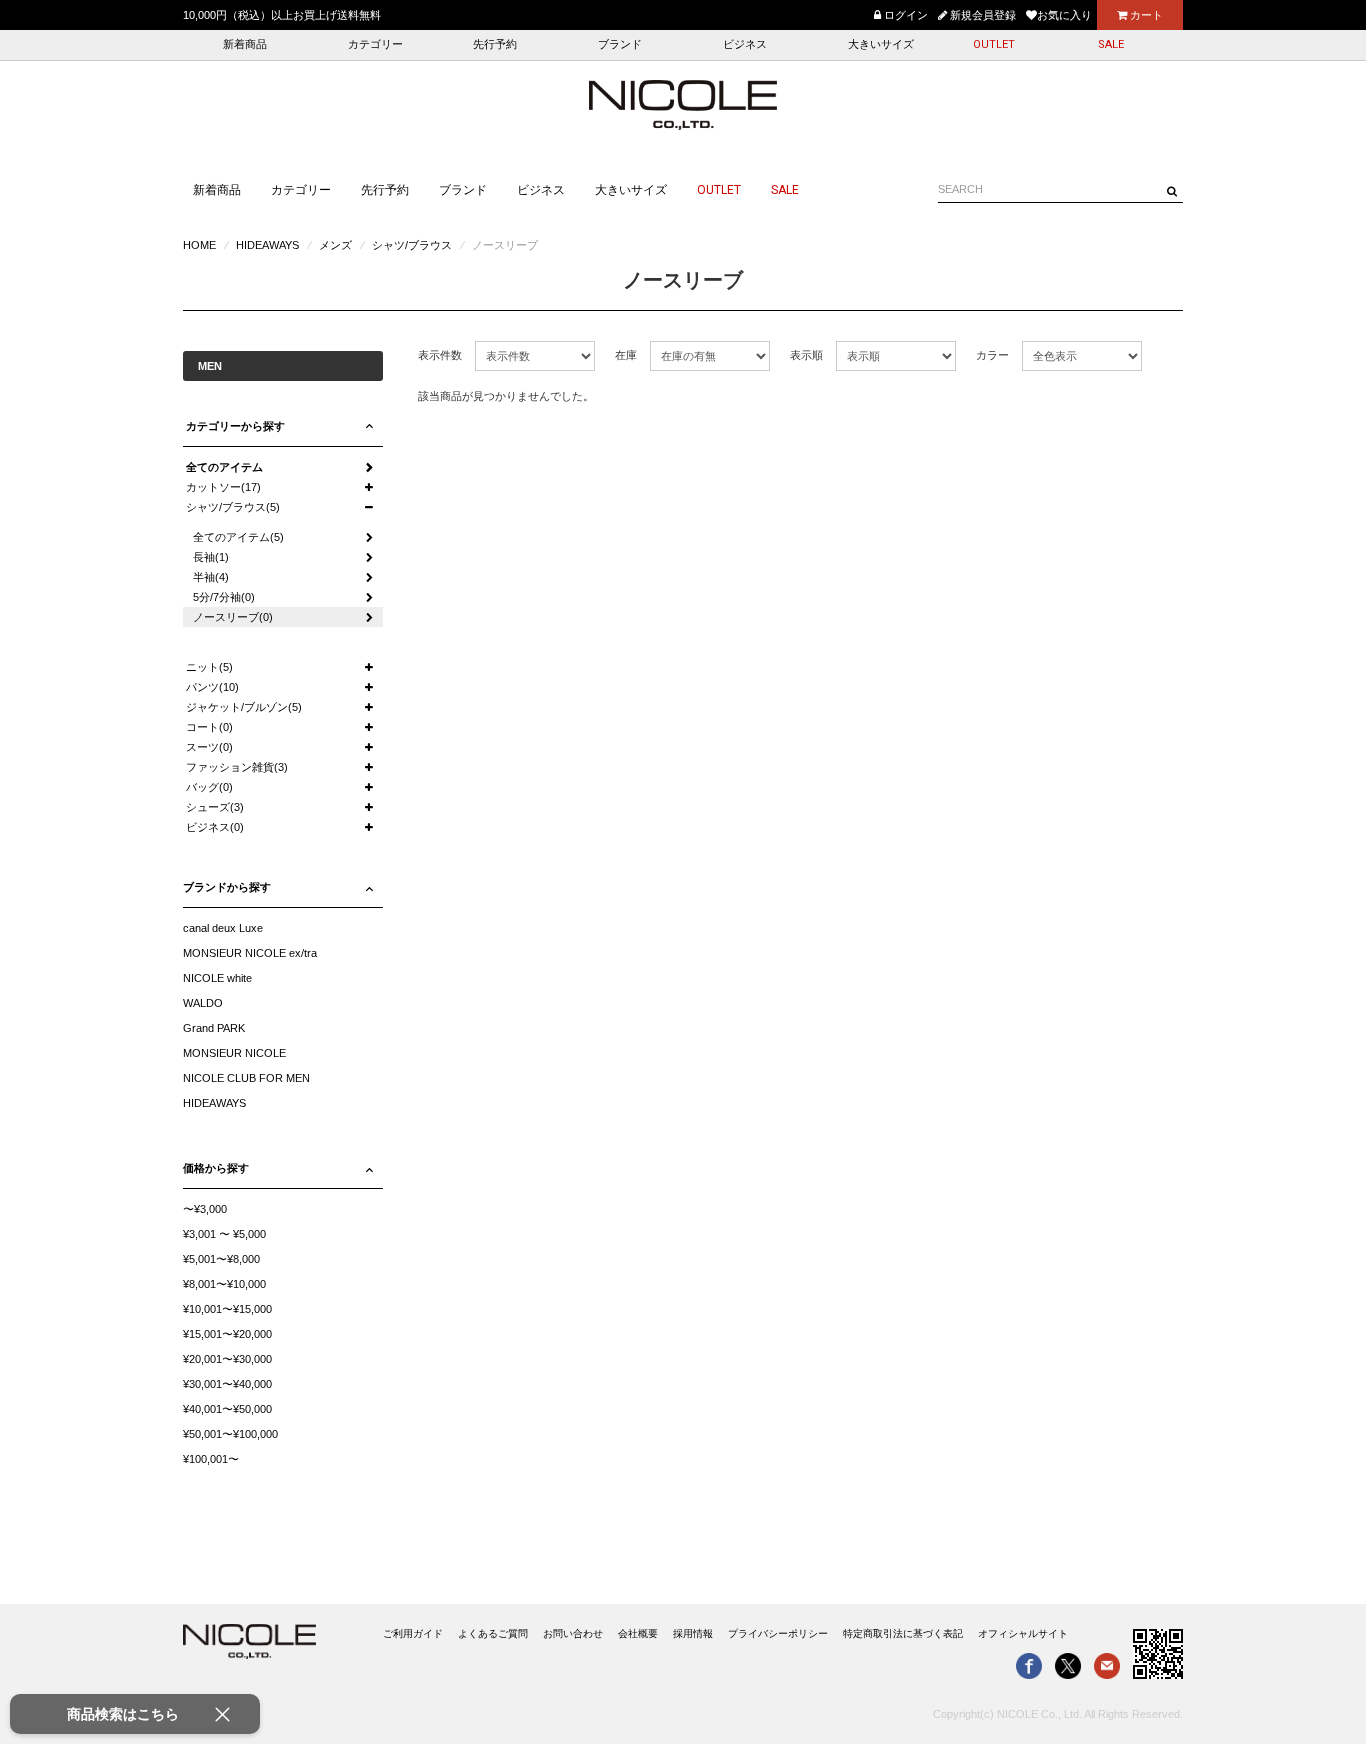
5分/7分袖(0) (224, 597)
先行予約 (495, 44)
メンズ (335, 245)
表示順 (806, 355)
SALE (1111, 44)
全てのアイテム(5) (238, 537)
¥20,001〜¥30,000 (227, 1359)
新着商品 (245, 44)
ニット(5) (209, 667)
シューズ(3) (215, 807)
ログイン (904, 15)
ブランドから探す (227, 887)
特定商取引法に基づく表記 (903, 1633)
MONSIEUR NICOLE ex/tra (250, 953)
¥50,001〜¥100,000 (230, 1434)
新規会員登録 (981, 15)
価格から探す (216, 1168)
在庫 (626, 355)
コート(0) (209, 727)
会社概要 (638, 1633)
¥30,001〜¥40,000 (227, 1384)
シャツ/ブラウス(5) (233, 507)
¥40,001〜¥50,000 (227, 1409)
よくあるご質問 (493, 1633)
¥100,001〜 (211, 1459)
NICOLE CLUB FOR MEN (246, 1078)
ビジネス (745, 44)
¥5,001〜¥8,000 (221, 1259)
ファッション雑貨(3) (237, 767)
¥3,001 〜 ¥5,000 (224, 1234)
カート (1145, 15)
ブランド (620, 44)
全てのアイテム (224, 467)
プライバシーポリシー (778, 1633)
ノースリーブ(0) (233, 617)
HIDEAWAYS (267, 245)
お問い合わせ (573, 1633)
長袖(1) (211, 557)
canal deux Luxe (223, 928)
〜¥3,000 (205, 1209)
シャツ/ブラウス (412, 245)
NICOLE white (217, 978)
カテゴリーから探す (235, 426)
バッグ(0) (209, 787)
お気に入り (1064, 15)
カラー (992, 355)
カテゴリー (375, 44)
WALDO (203, 1003)
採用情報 (693, 1633)
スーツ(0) (209, 747)
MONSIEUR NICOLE (234, 1053)
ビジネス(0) (215, 827)
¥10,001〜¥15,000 (227, 1309)
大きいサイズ (881, 44)
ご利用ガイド (413, 1633)
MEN (210, 366)
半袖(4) (211, 577)
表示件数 (440, 355)
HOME (199, 245)
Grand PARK (214, 1028)
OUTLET (994, 44)
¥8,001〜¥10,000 (224, 1284)
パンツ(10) (212, 687)
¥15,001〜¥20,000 (227, 1334)
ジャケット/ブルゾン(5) (244, 707)
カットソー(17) (223, 487)
